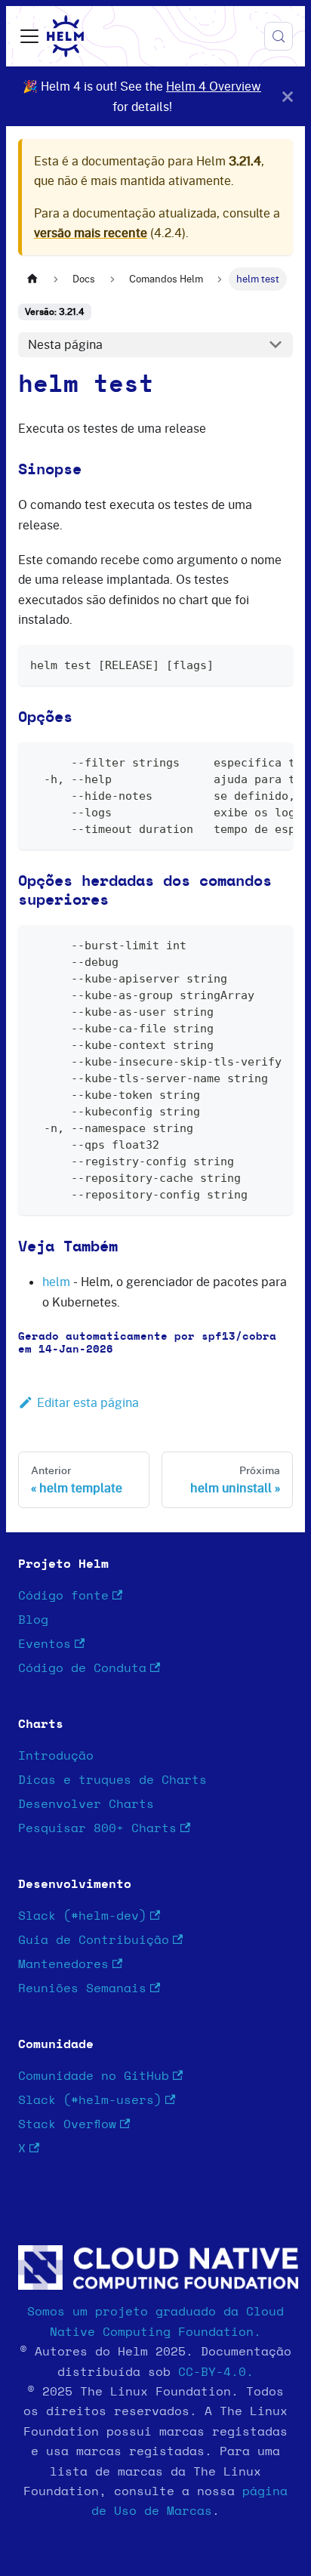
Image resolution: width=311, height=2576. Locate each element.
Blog (33, 1620)
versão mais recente (91, 233)
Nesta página (65, 344)
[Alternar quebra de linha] (247, 761)
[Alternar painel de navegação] (29, 36)
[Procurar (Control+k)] (279, 36)
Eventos (45, 1644)
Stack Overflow (67, 2124)
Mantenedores (63, 1964)
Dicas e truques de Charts (112, 1780)
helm (56, 1282)
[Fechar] (288, 96)
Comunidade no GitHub (94, 2076)
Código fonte (63, 1596)
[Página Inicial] (32, 279)
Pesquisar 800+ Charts (97, 1828)
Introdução (56, 1756)
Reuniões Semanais (82, 1988)
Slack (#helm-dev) (82, 1916)
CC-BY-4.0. (216, 2372)
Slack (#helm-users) (90, 2100)
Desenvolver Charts (86, 1804)
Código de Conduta (82, 1668)
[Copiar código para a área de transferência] (274, 663)
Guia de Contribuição (94, 1940)
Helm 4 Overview (214, 86)
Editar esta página (88, 1402)
